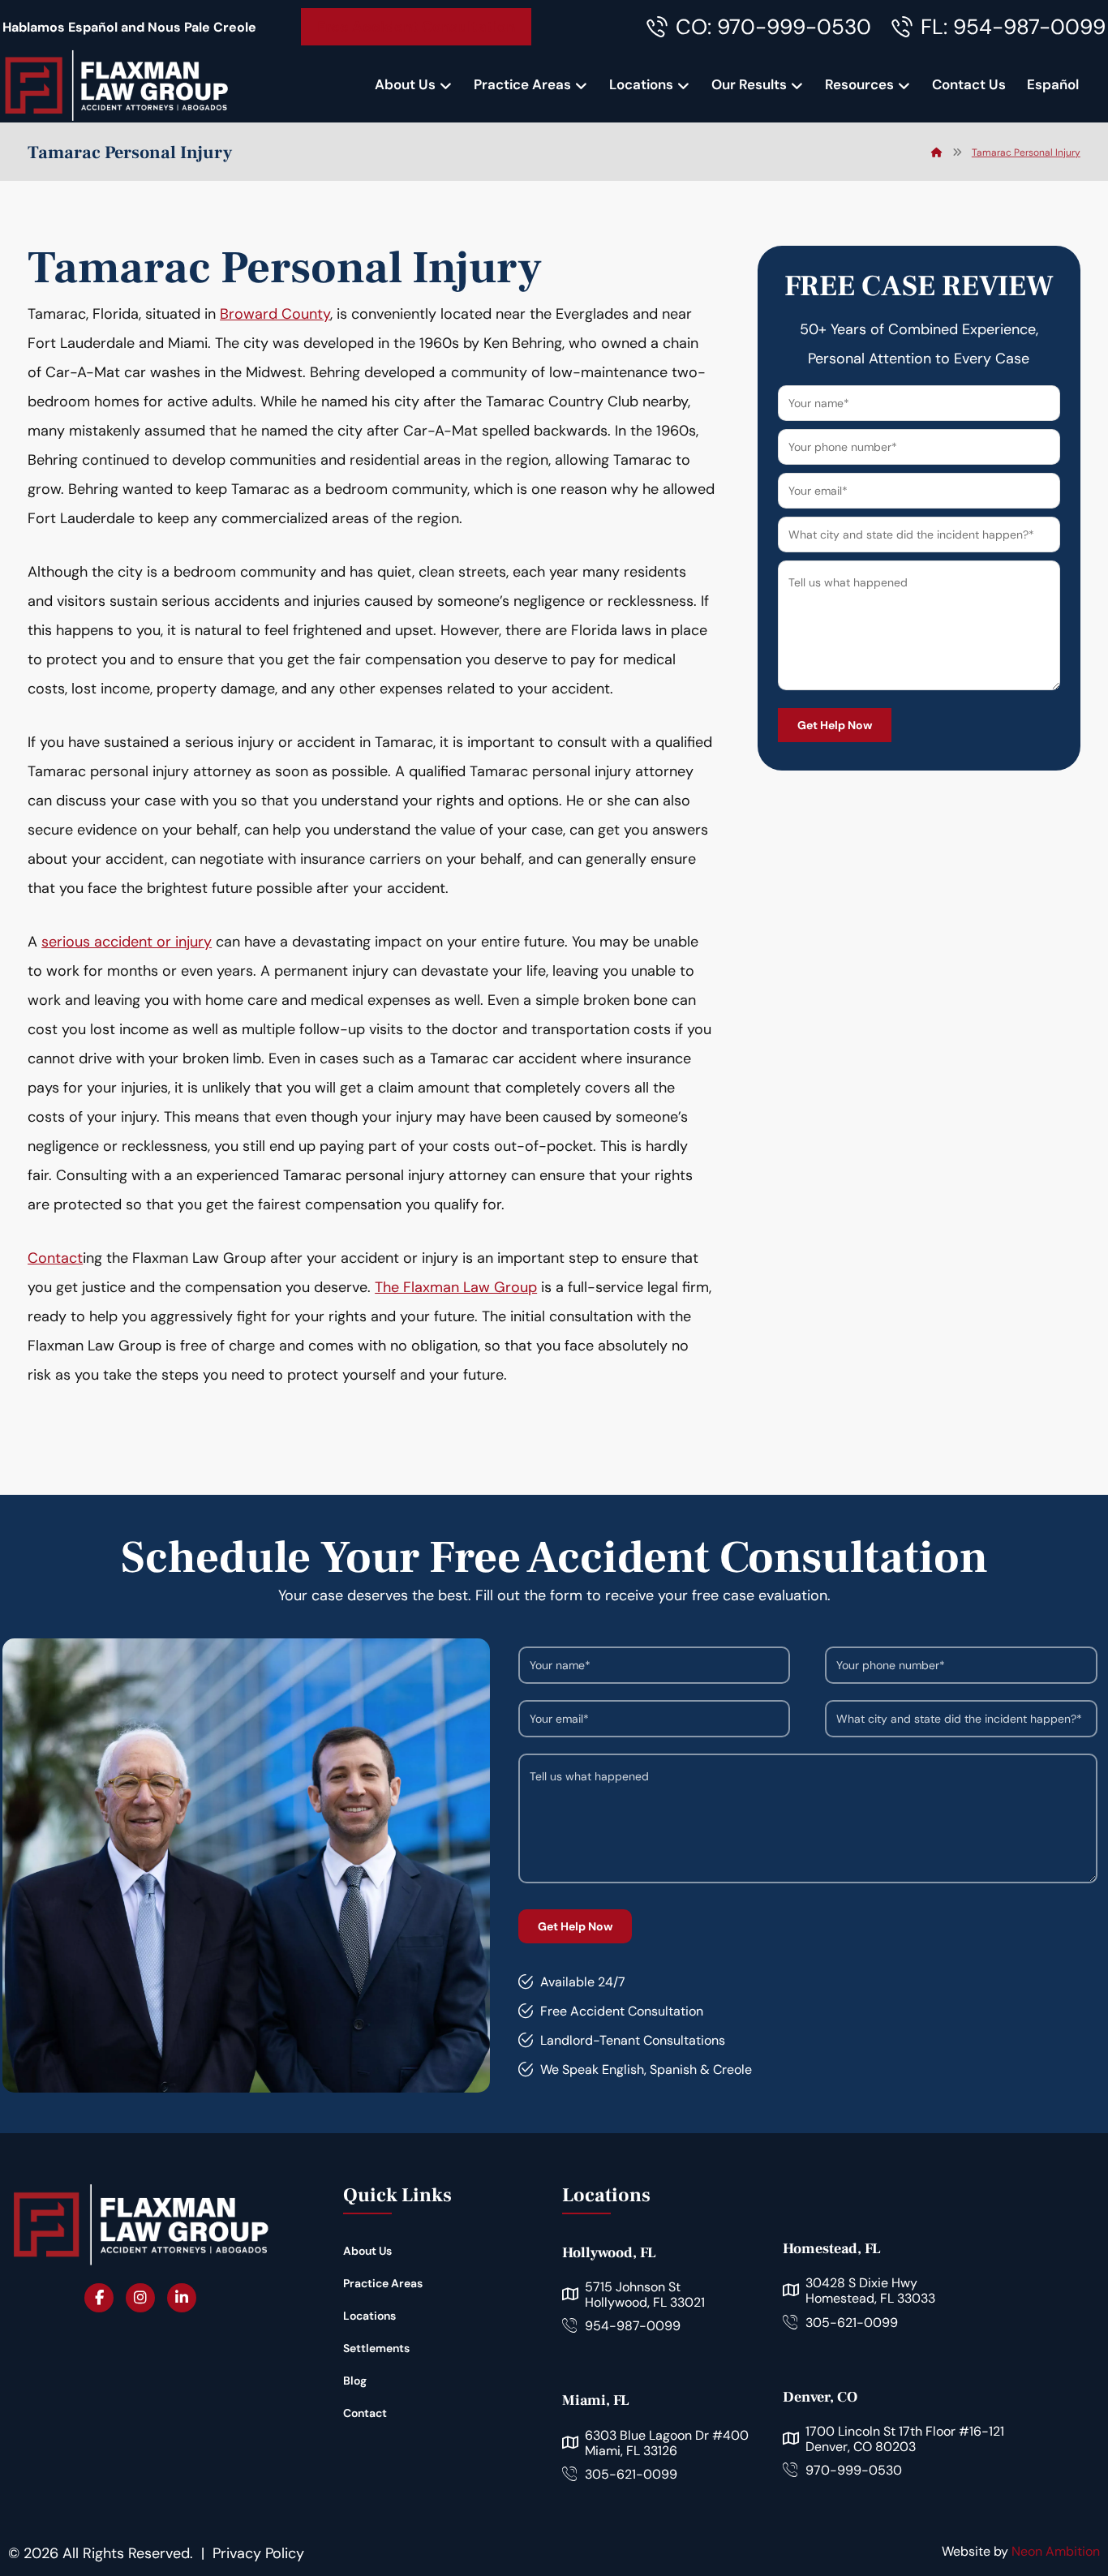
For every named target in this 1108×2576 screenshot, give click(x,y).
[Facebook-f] (99, 2298)
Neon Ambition (1056, 2551)
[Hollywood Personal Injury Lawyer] (116, 85)
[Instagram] (140, 2298)
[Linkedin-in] (182, 2298)
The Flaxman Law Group (456, 1287)
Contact (55, 1258)
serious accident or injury (127, 942)
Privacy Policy (258, 2553)
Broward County (275, 314)
